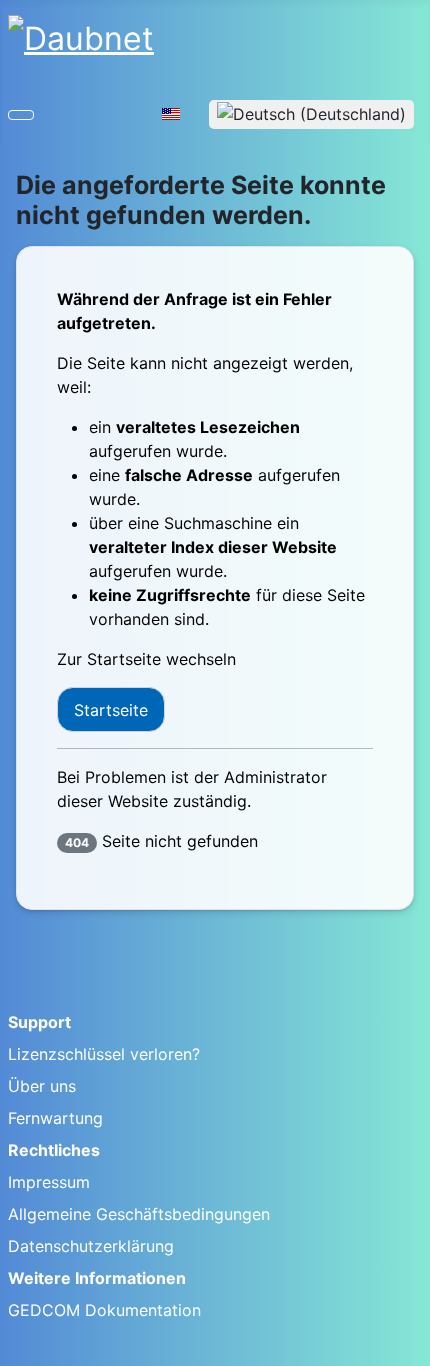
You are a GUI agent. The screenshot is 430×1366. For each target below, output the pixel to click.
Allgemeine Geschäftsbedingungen (139, 1214)
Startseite (111, 710)
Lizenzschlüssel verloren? (104, 1054)
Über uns (42, 1086)
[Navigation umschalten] (21, 115)
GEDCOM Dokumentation (104, 1310)
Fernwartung (55, 1118)
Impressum (49, 1182)
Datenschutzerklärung (91, 1246)
